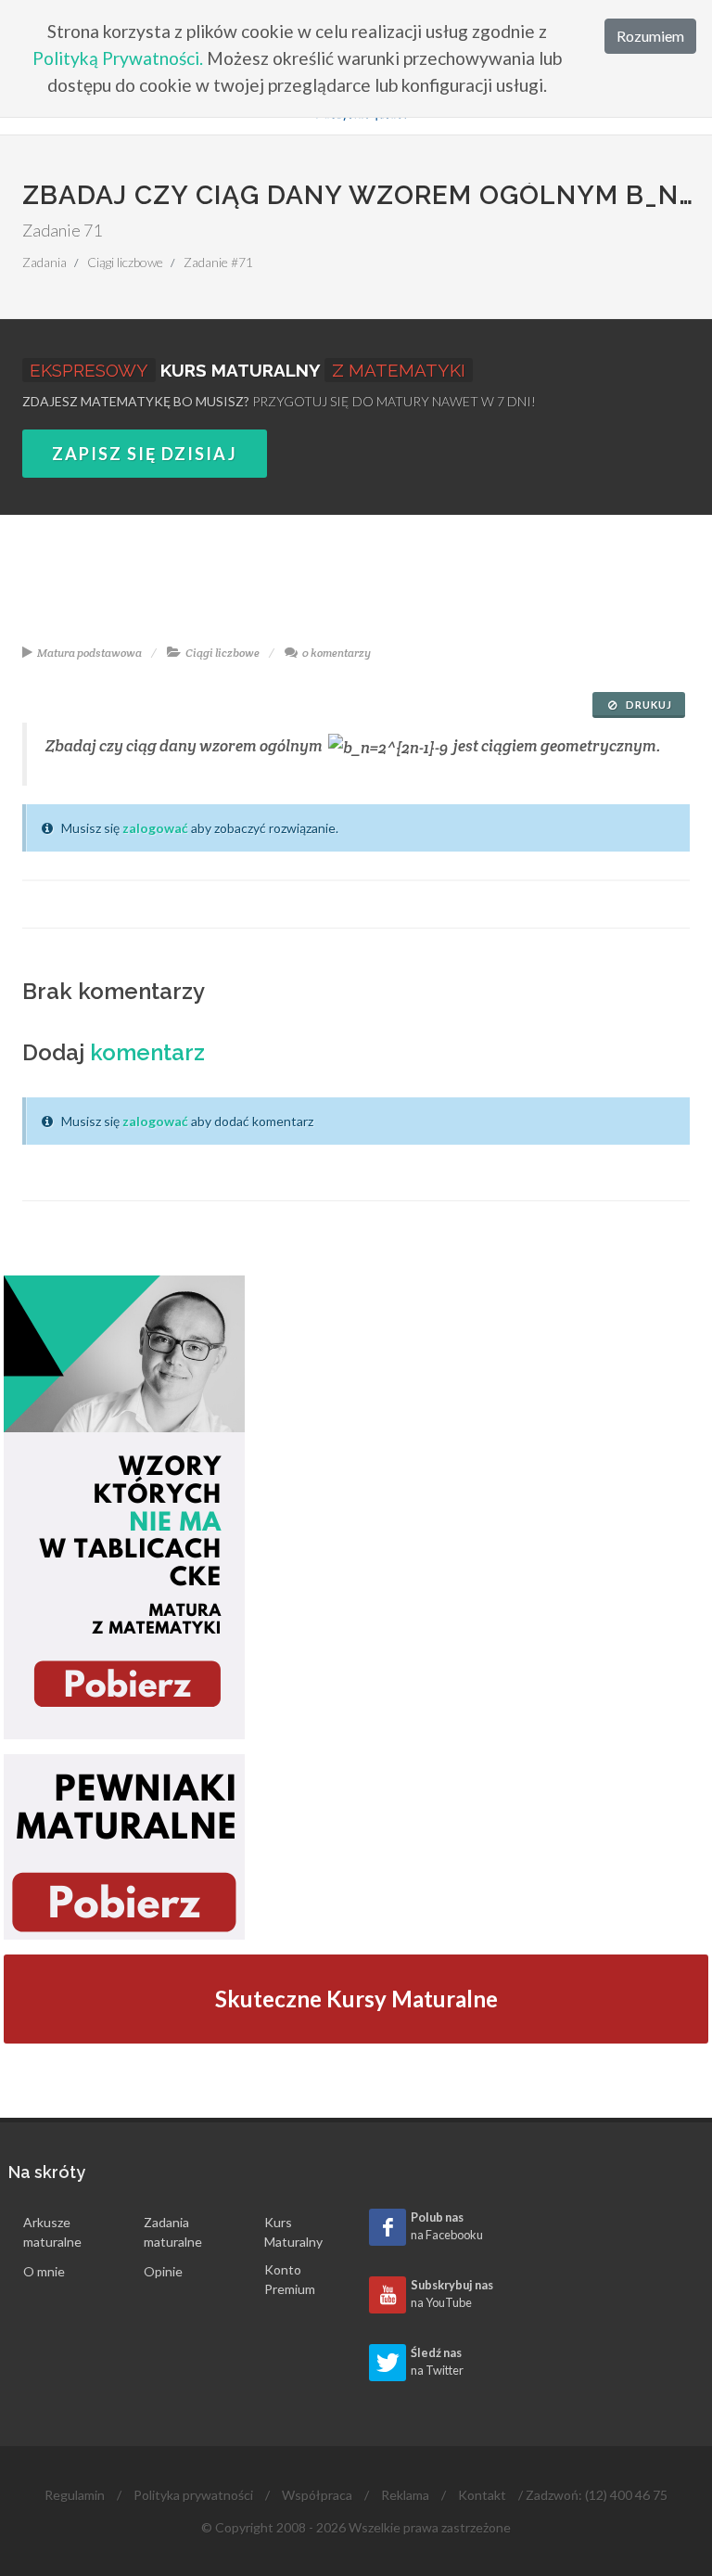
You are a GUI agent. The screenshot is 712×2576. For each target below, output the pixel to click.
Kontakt (482, 2495)
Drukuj (648, 705)
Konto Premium (290, 2279)
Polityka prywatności (193, 2495)
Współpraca (317, 2495)
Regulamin (75, 2495)
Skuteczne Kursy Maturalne (356, 1999)
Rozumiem (650, 36)
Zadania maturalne (173, 2232)
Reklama (405, 2495)
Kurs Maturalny (293, 2232)
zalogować (155, 828)
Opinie (163, 2271)
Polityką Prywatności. (118, 58)
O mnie (44, 2271)
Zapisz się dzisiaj (145, 454)
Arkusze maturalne (52, 2232)
